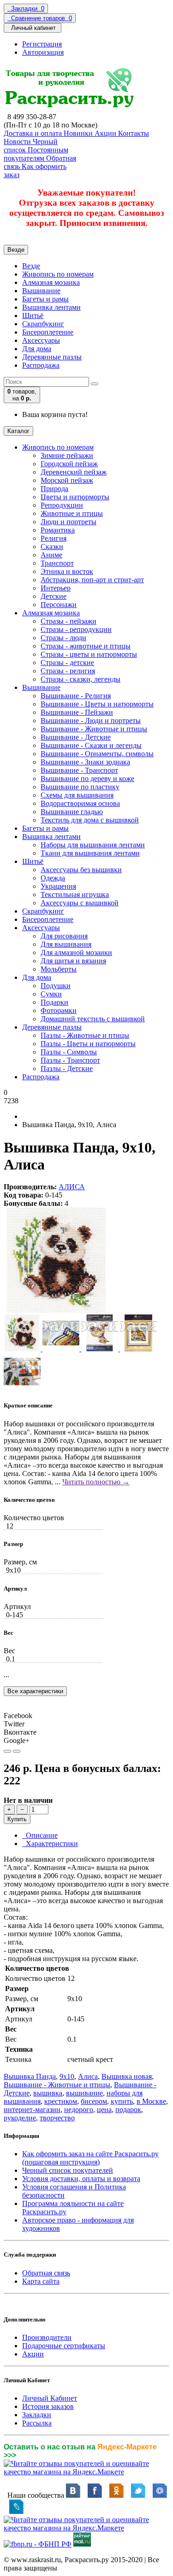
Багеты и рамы (45, 299)
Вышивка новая (127, 2076)
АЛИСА (72, 1187)
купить (122, 2101)
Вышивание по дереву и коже (87, 779)
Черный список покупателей (68, 2170)
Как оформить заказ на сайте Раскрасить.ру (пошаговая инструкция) (90, 2158)
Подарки (54, 1002)
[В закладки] (7, 1751)
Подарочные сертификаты (64, 2346)
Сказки (52, 547)
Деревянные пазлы (52, 357)
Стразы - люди (63, 638)
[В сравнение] (17, 1751)
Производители (47, 2337)
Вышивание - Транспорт (79, 770)
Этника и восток (67, 571)
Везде (31, 266)
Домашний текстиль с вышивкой (93, 1019)
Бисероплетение (48, 332)
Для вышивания (66, 944)
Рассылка (37, 2423)
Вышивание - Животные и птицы (94, 729)
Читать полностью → (96, 1482)
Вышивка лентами (51, 307)
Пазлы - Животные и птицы (85, 1035)
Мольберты (59, 969)
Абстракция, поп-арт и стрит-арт (92, 580)
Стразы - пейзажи (69, 621)
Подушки (56, 986)
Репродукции (62, 505)
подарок (128, 2110)
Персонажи (59, 605)
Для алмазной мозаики (76, 952)
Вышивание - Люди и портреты (91, 721)
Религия (54, 538)
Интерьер (56, 588)
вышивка (48, 2093)
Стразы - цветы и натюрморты (89, 654)
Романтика (58, 530)
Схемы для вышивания (77, 795)
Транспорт (57, 563)
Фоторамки (59, 1010)
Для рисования (64, 936)
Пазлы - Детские (67, 1068)
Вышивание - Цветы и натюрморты (97, 704)
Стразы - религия (68, 671)
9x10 (67, 2076)
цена (104, 2110)
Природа (54, 489)
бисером (94, 2101)
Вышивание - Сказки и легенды (91, 745)
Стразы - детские (67, 663)
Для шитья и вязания (73, 961)
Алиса (88, 2076)
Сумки (51, 994)
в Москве (151, 2101)
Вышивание (41, 291)
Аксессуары (41, 340)
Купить (17, 1819)
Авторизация (43, 52)
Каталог (18, 431)
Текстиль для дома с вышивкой (90, 820)
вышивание (84, 2093)
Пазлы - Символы (69, 1052)
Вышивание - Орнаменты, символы (97, 754)
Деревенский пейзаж (74, 472)
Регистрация (42, 44)
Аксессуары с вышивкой (80, 903)
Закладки (37, 2415)
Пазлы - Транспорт (70, 1060)
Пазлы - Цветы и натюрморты (88, 1044)
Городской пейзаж (69, 464)
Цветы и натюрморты (75, 497)
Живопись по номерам (58, 274)
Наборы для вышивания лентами (93, 845)
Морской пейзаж (67, 480)
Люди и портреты (69, 522)
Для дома (37, 349)
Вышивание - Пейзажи (77, 712)
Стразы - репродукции (76, 629)
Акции (33, 2354)
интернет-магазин (32, 2110)
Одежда (53, 878)
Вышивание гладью (72, 812)
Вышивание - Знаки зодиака (85, 762)
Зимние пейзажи (67, 455)
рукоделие (20, 2118)
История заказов (48, 2406)
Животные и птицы (72, 513)
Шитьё (33, 315)
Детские (54, 596)
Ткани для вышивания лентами (90, 853)
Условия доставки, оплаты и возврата (81, 2179)
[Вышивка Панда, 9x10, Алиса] (56, 1310)
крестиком (61, 2101)
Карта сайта (41, 2281)
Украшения (58, 886)
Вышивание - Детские (76, 737)
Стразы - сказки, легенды (81, 679)
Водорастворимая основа (80, 803)
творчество (57, 2118)
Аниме (51, 555)
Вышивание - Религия (76, 696)
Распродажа (41, 365)
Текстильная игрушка (75, 894)
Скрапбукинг (43, 324)
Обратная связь (46, 2273)
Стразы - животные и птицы (86, 646)
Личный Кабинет (50, 2398)
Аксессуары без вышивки (81, 870)
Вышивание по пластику (80, 787)
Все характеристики (35, 1691)
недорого (79, 2110)
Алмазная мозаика (51, 282)
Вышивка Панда (30, 2076)
